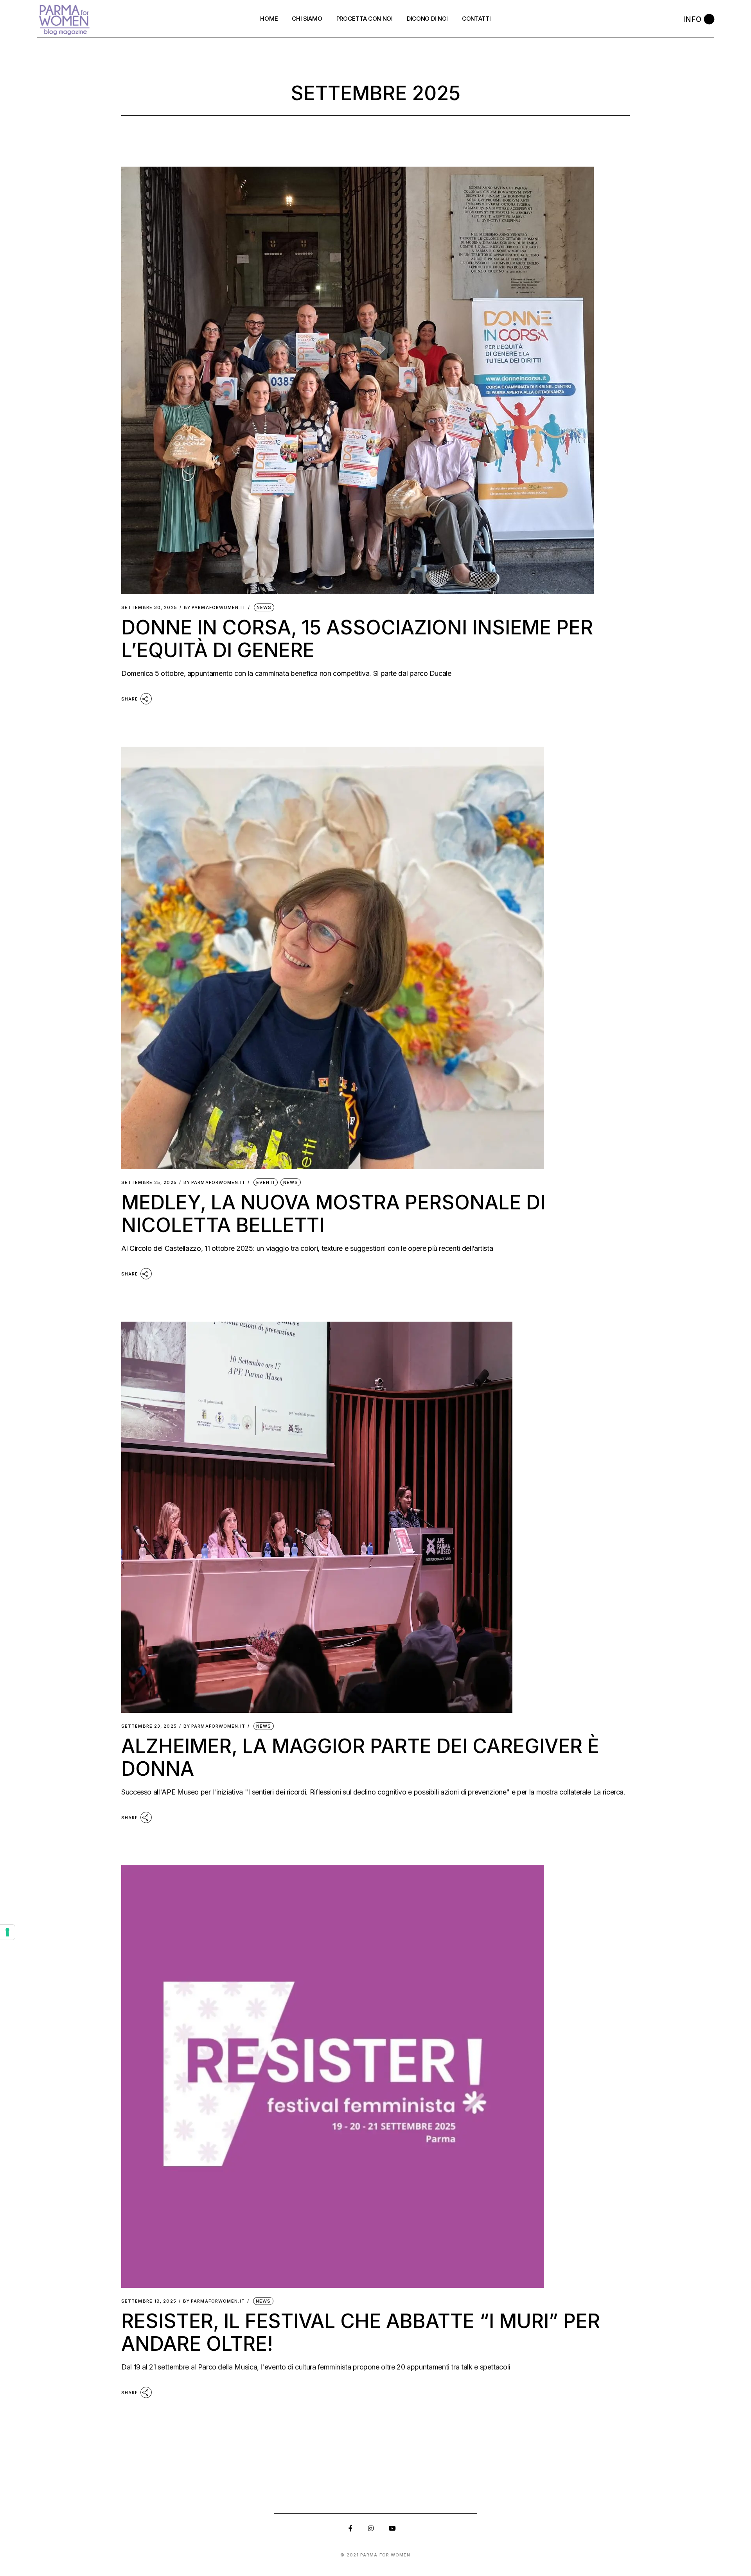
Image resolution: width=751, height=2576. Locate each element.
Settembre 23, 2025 (149, 1726)
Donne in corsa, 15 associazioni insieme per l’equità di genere (357, 639)
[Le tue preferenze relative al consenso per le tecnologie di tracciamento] (7, 1932)
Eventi (266, 1182)
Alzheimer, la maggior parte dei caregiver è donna (360, 1757)
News (264, 607)
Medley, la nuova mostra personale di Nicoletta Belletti (333, 1214)
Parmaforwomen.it (215, 608)
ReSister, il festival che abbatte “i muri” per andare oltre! (361, 2332)
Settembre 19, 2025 (149, 2301)
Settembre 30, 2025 (149, 608)
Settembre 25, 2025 (149, 1183)
